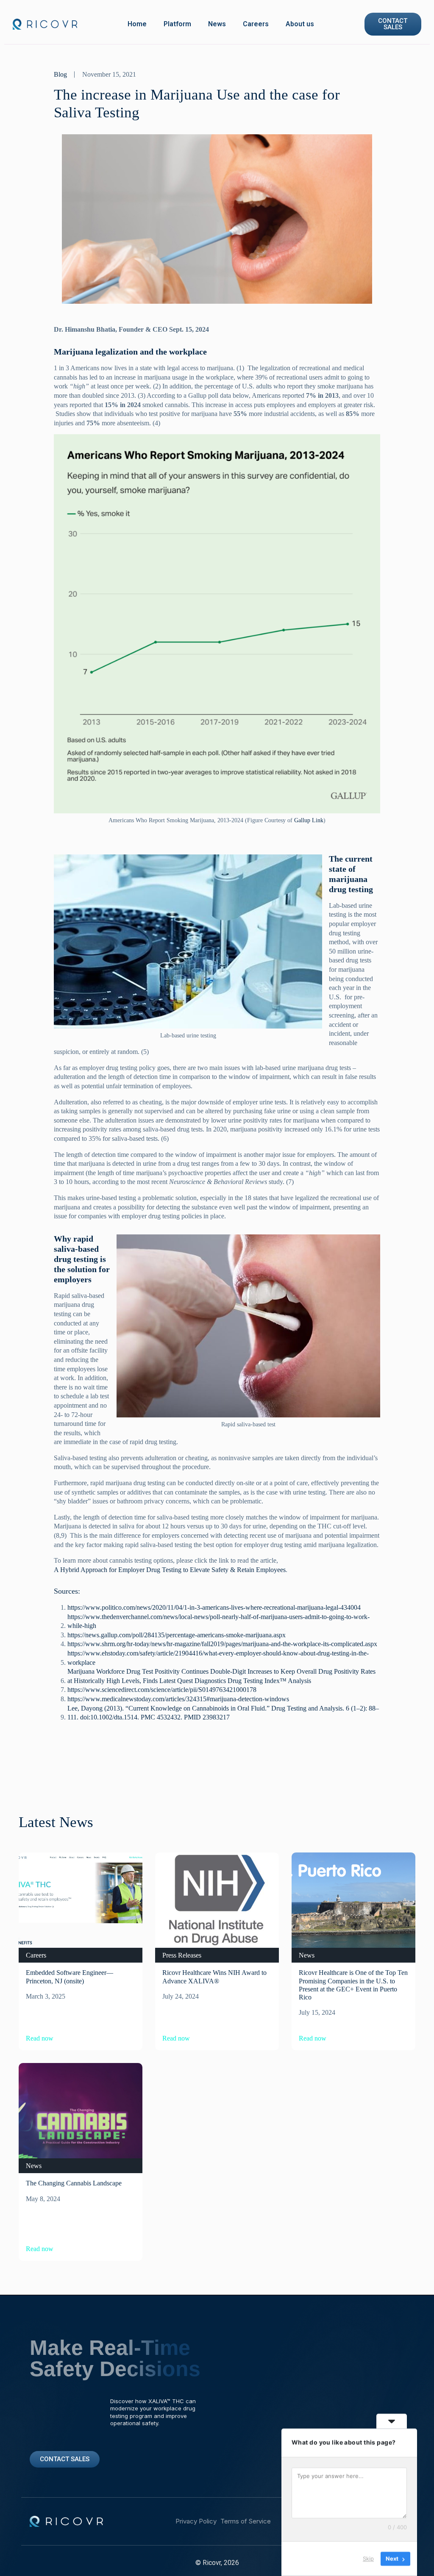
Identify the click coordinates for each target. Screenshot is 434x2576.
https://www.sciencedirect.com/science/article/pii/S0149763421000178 (162, 1690)
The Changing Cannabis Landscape (74, 2183)
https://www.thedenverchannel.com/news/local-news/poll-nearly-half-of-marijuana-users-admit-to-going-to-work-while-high (218, 1621)
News (217, 24)
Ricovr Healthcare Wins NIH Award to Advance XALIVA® (214, 1977)
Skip (368, 2559)
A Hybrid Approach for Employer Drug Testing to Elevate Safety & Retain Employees (170, 1570)
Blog (60, 74)
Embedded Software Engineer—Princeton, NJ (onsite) (70, 1977)
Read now (40, 2038)
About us (300, 24)
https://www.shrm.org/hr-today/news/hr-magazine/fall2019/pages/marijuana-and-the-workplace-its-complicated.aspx (222, 1644)
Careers (256, 24)
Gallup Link (309, 820)
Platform (177, 24)
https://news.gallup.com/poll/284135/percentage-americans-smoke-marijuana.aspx (177, 1635)
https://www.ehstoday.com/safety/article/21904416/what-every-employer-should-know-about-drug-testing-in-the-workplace (218, 1658)
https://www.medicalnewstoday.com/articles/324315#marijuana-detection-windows (178, 1699)
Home (137, 24)
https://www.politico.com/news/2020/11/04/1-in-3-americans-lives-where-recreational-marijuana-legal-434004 (214, 1607)
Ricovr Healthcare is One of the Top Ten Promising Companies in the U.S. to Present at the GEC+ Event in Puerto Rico (353, 1985)
